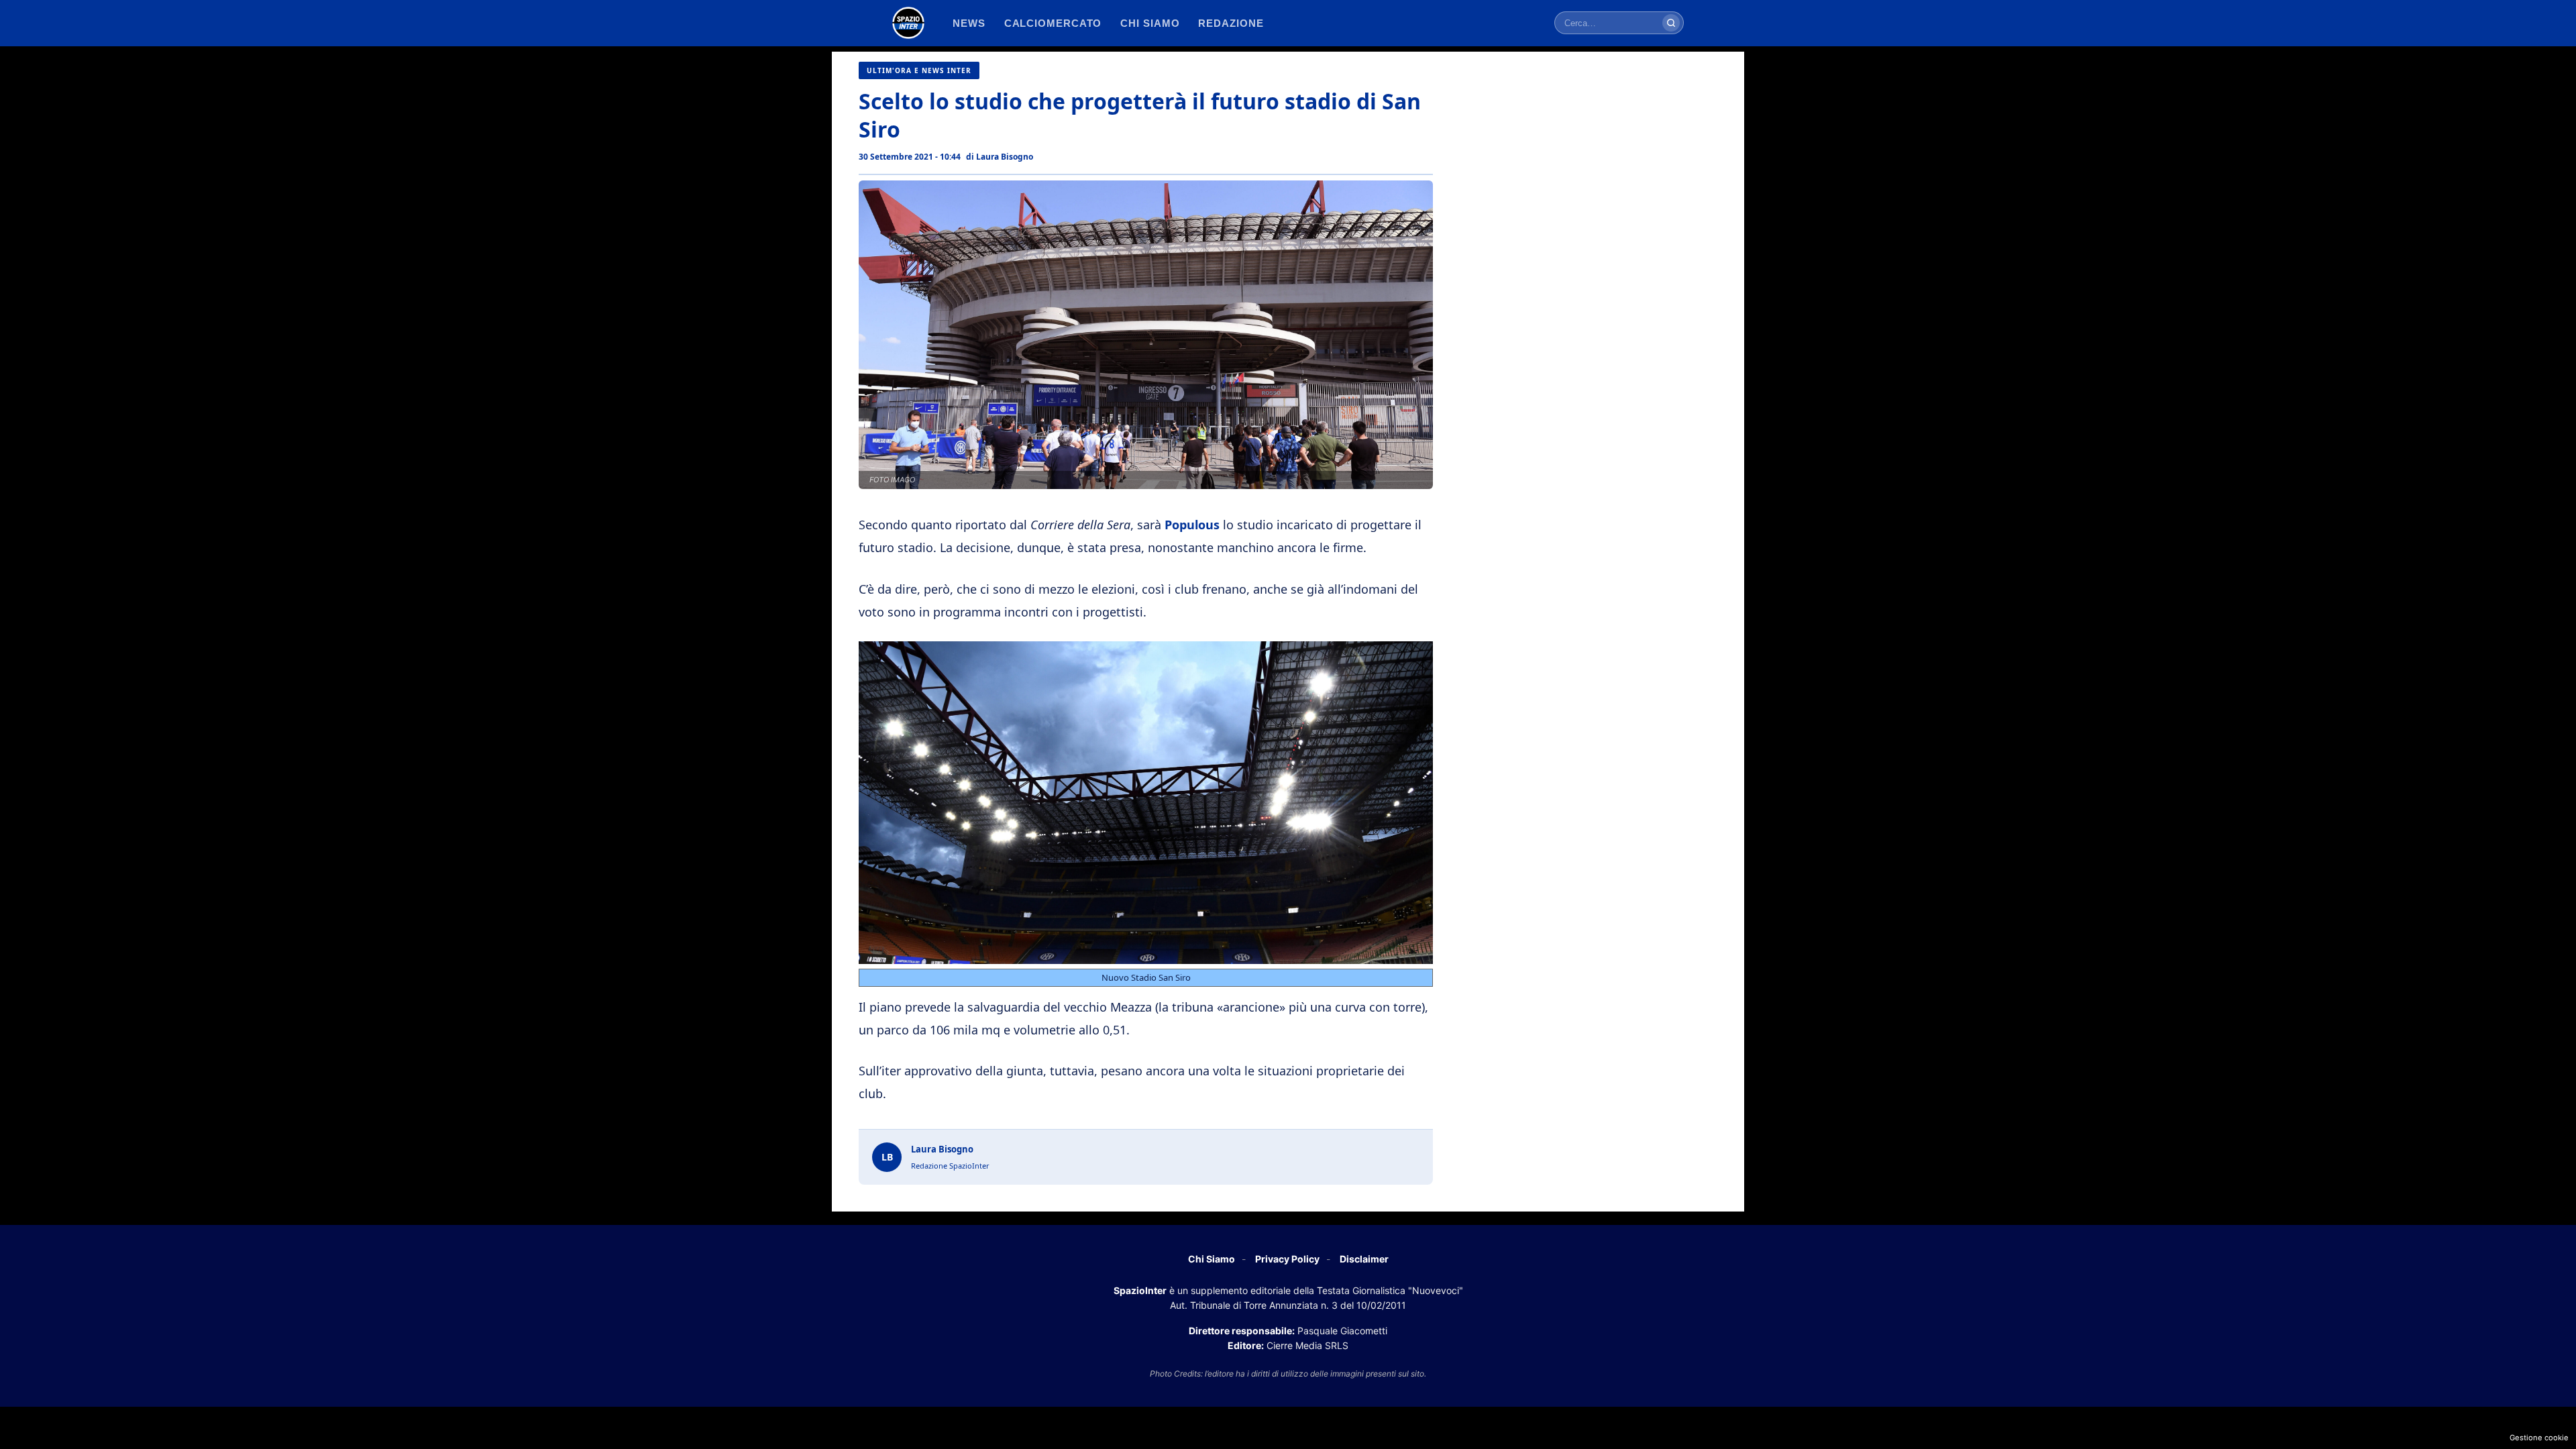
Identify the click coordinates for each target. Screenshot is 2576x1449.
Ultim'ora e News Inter (919, 70)
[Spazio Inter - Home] (908, 23)
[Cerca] (1671, 23)
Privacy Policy (1287, 1259)
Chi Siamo (1212, 1259)
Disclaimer (1364, 1259)
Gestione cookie (2539, 1438)
